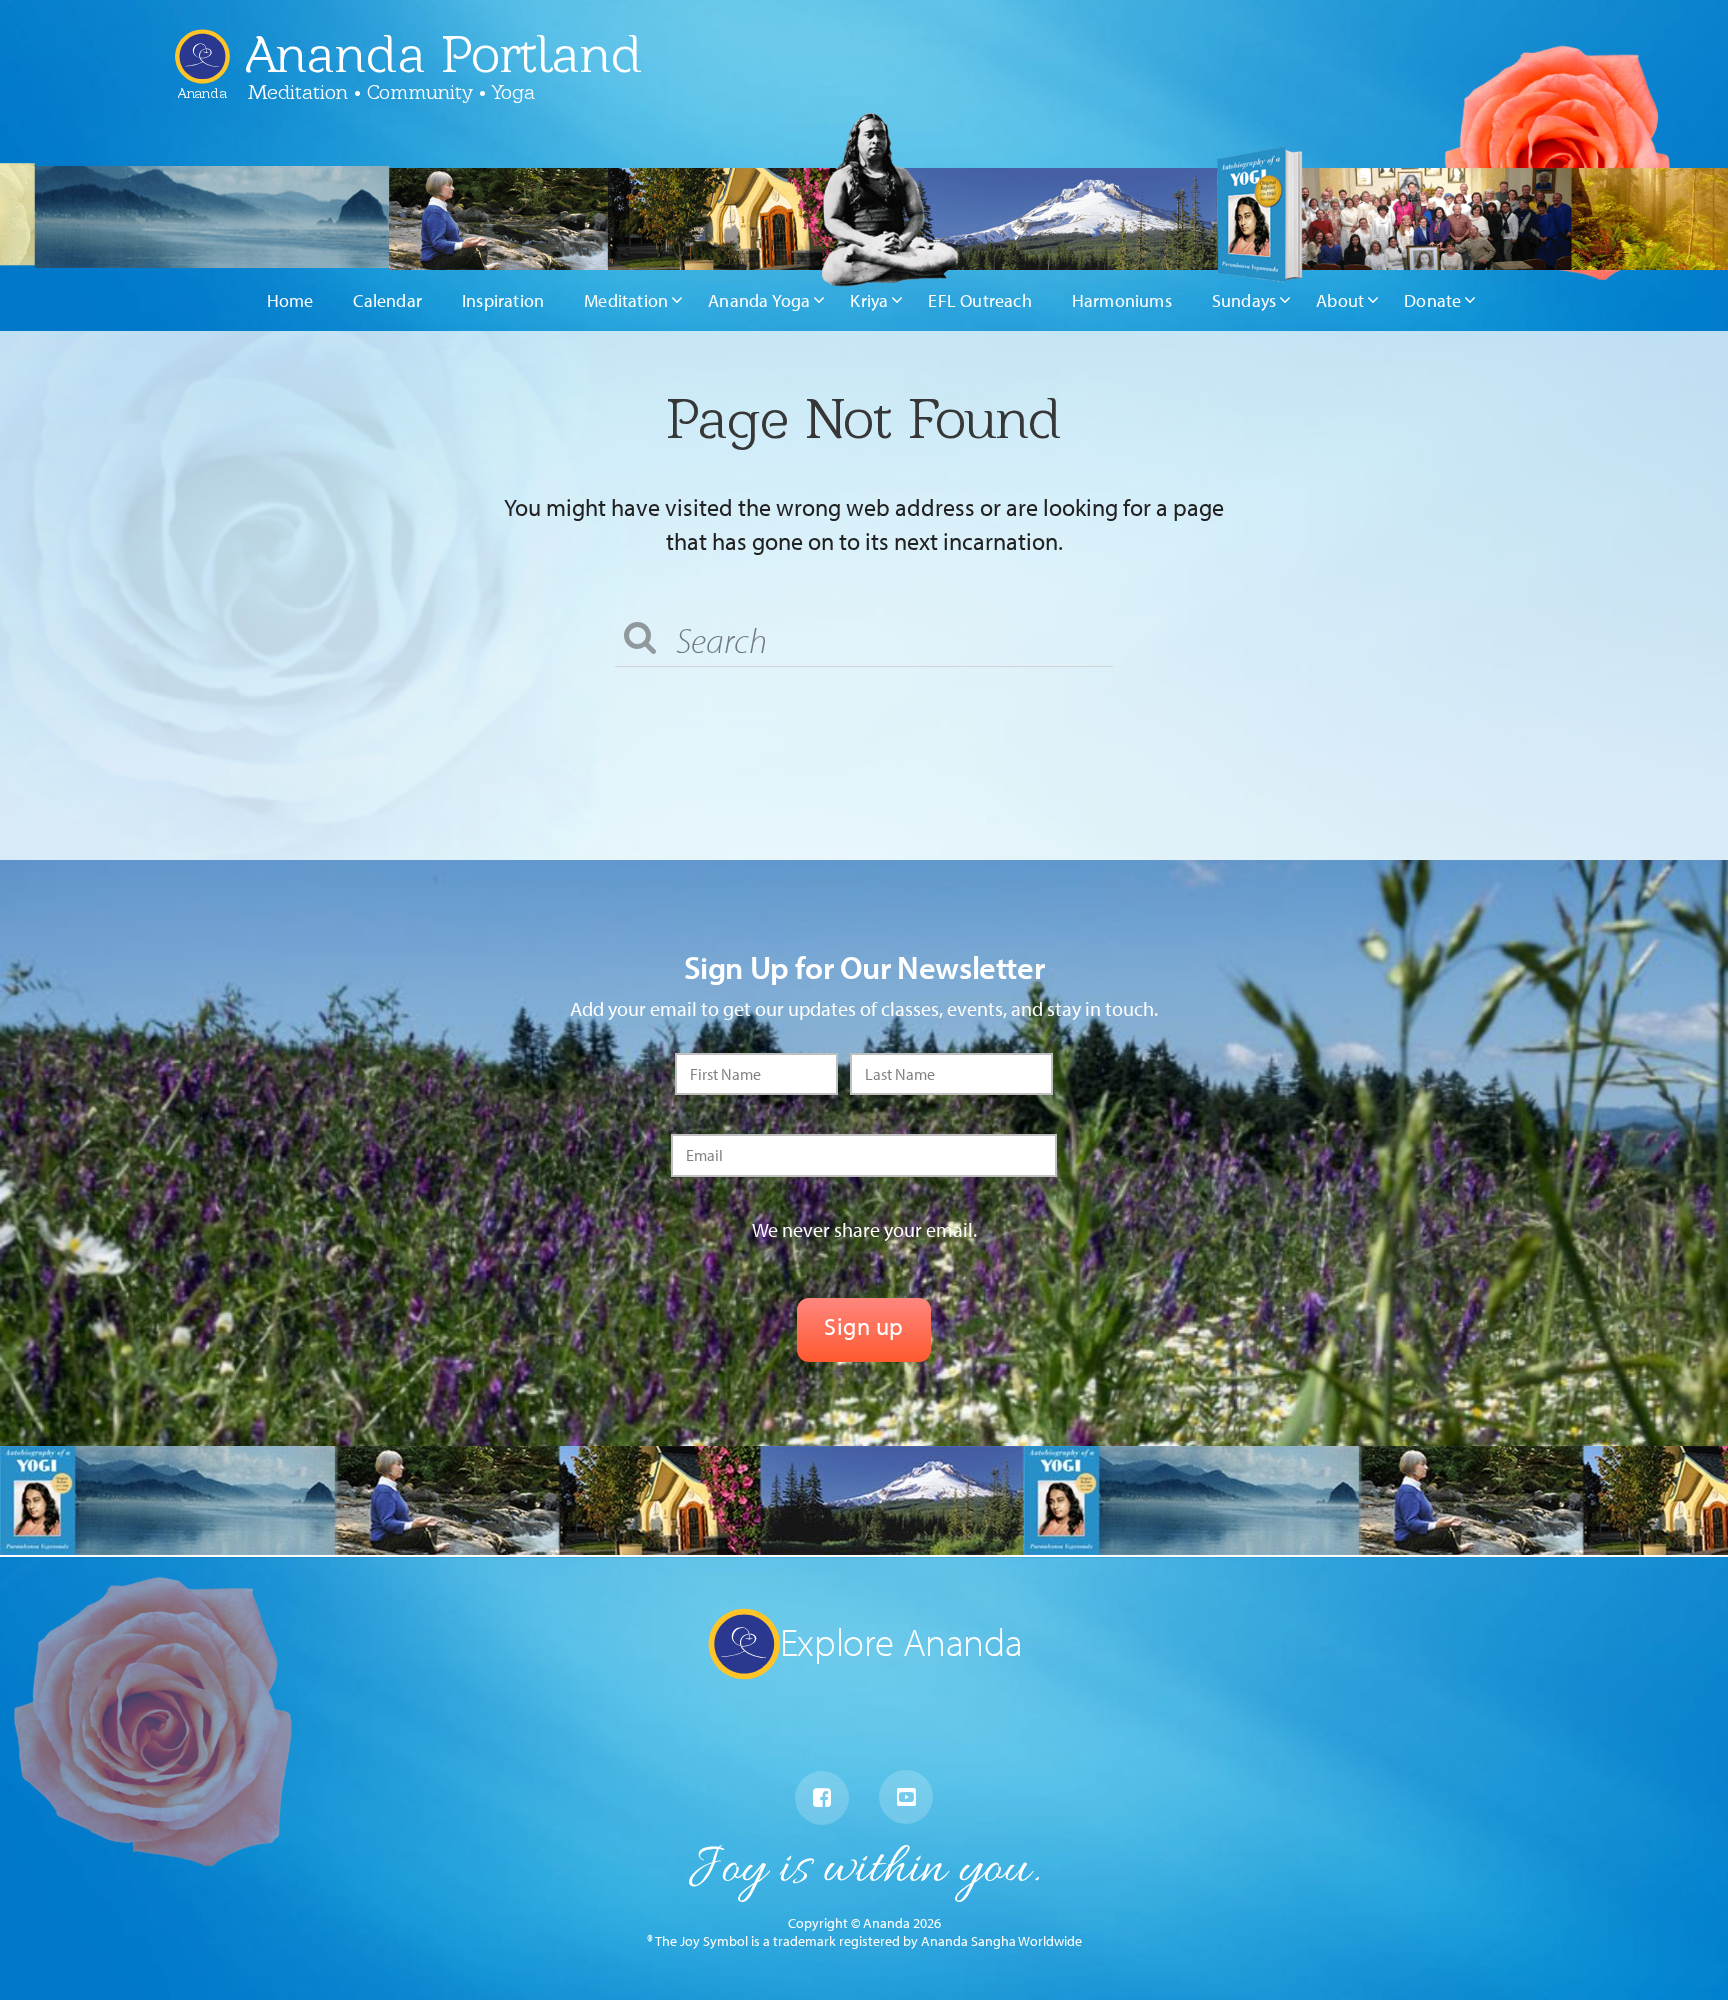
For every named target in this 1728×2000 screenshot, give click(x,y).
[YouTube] (906, 1797)
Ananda (202, 85)
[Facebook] (822, 1798)
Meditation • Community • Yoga (391, 92)
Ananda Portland (444, 54)
